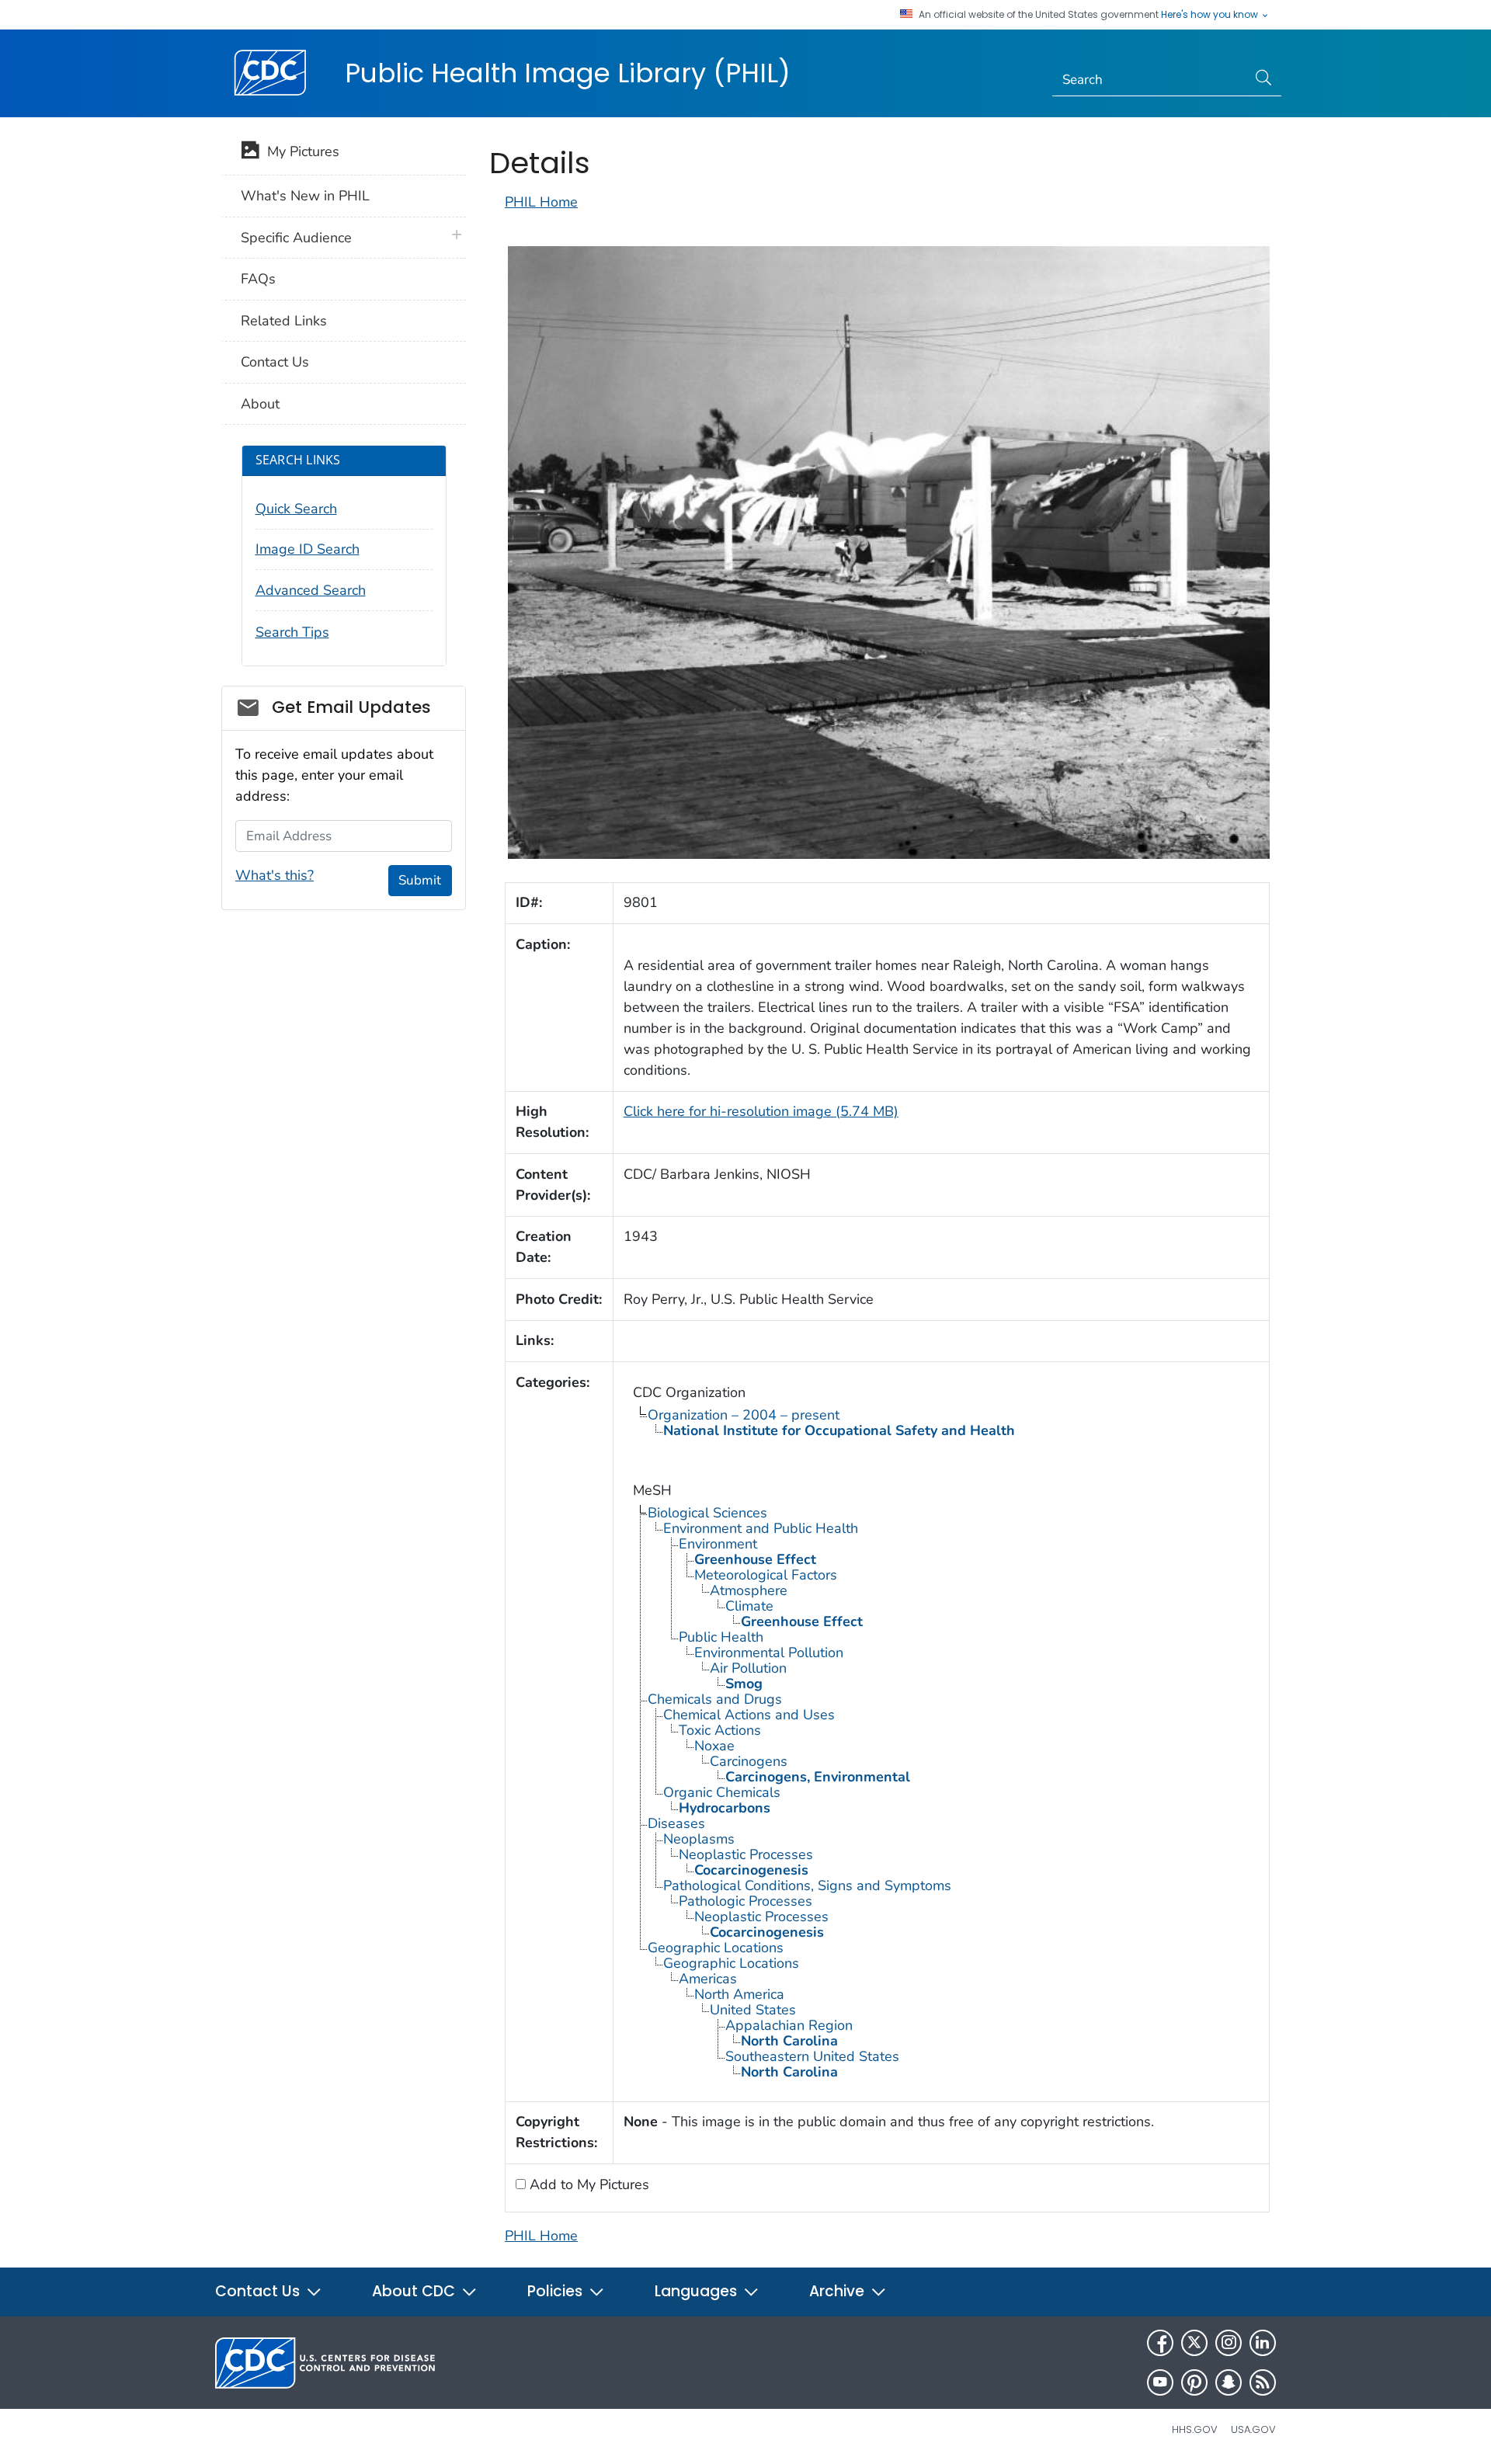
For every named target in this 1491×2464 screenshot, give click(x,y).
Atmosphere (749, 1590)
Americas (708, 1979)
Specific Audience (296, 238)
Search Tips (292, 632)
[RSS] (1263, 2382)
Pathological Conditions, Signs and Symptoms (807, 1885)
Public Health (721, 1637)
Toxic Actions (720, 1730)
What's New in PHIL (305, 196)
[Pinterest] (1194, 2382)
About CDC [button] (415, 2291)
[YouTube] (1160, 2382)
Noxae (714, 1746)
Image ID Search (308, 549)
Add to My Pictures (587, 2184)
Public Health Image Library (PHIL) (568, 73)
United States (753, 2010)
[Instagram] (1229, 2343)
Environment (718, 1544)
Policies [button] (557, 2291)
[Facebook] (1160, 2343)
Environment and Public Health (761, 1528)
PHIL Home (541, 202)
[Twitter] (1194, 2343)
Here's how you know (1211, 15)
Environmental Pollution (769, 1653)
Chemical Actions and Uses (749, 1715)
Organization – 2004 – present (744, 1415)
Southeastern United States (812, 2056)
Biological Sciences (707, 1513)
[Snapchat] (1229, 2382)
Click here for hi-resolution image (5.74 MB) (761, 1111)
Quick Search (296, 509)
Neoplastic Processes (746, 1854)
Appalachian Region (789, 2025)
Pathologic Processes (745, 1901)
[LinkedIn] (1263, 2343)
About (260, 404)
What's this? (275, 875)
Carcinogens (749, 1761)
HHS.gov (1195, 2429)
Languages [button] (698, 2291)
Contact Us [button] (259, 2291)
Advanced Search (311, 590)
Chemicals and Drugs (715, 1699)
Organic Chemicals (722, 1792)
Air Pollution (748, 1668)
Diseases (676, 1823)
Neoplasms (699, 1839)
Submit (420, 880)
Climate (749, 1606)
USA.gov (1253, 2429)
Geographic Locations (716, 1948)
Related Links (284, 321)
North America (739, 1994)
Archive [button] (839, 2291)
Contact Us (275, 362)
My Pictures (299, 151)
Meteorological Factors (766, 1575)
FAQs (258, 279)
